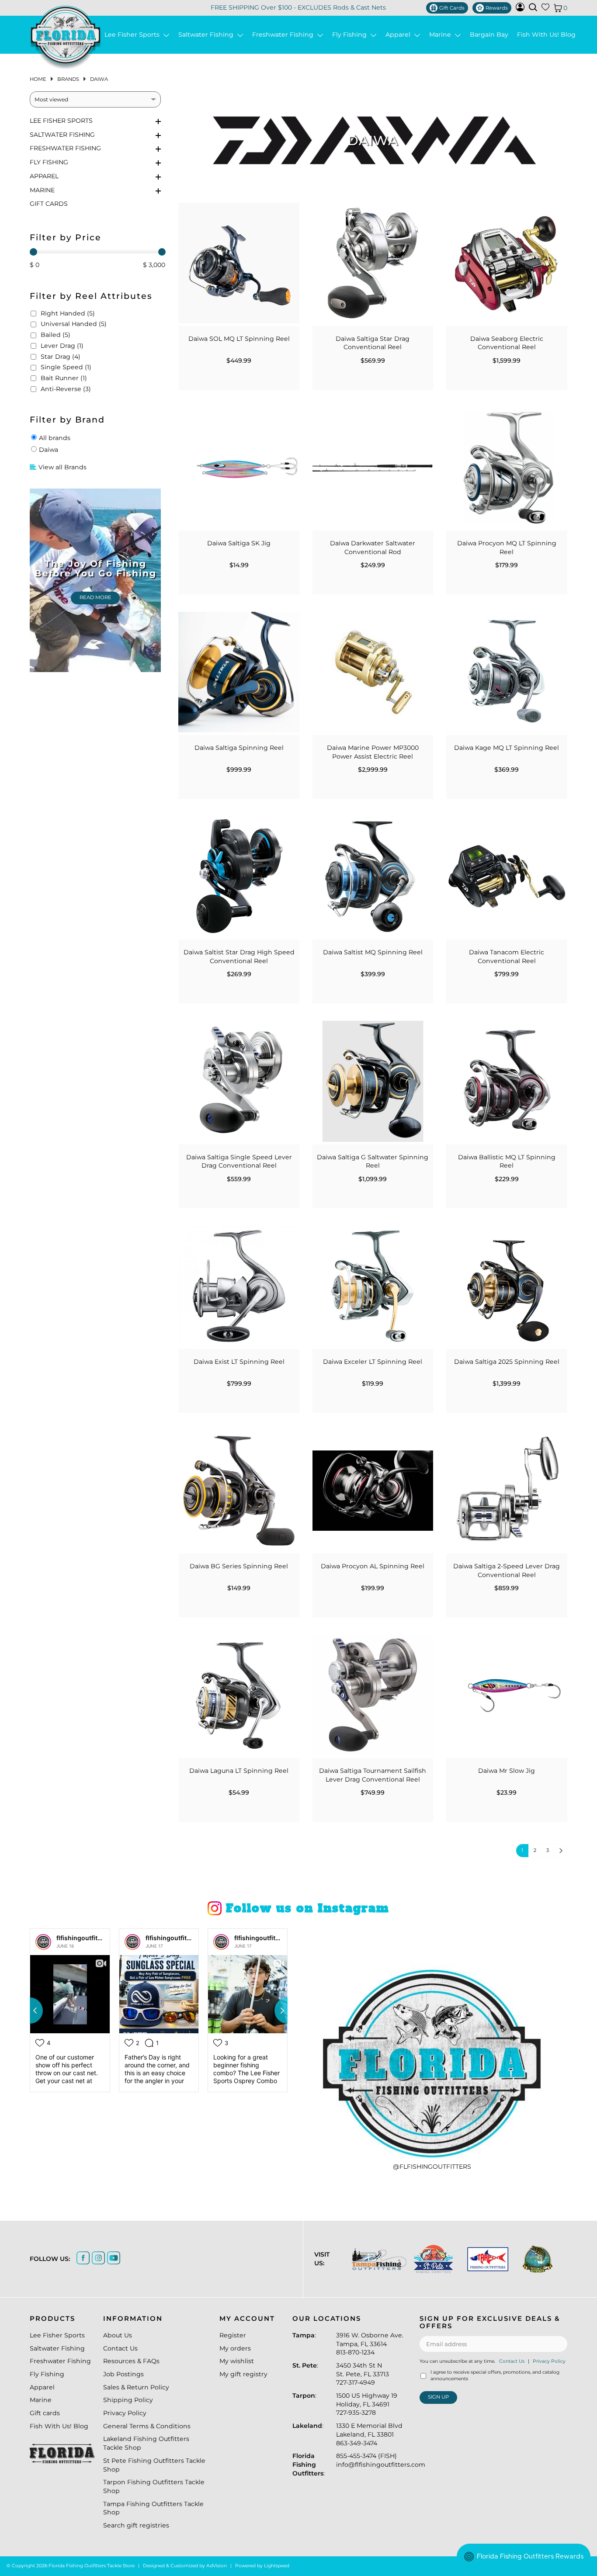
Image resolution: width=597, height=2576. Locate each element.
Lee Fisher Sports (134, 35)
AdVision (217, 2566)
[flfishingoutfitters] (43, 1942)
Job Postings (123, 2374)
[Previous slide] (30, 2011)
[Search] (533, 7)
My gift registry (243, 2374)
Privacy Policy (125, 2413)
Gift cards (49, 204)
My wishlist (237, 2361)
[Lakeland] (537, 2259)
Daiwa (99, 79)
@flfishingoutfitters (432, 2167)
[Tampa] (378, 2259)
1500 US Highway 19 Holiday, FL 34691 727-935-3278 (367, 2404)
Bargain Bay (489, 35)
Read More (95, 597)
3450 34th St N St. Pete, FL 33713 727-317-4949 (363, 2374)
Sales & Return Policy (136, 2387)
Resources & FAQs (131, 2361)
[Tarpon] (487, 2259)
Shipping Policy (128, 2400)
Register (233, 2335)
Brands (68, 79)
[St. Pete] (433, 2259)
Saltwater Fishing (208, 35)
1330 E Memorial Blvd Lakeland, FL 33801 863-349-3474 (369, 2434)
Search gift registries (136, 2525)
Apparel (400, 35)
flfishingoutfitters (83, 1938)
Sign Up (438, 2397)
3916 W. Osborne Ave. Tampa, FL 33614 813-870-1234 (370, 2344)
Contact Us (120, 2348)
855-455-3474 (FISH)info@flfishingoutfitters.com (381, 2460)
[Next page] (560, 1851)
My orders (235, 2348)
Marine (442, 35)
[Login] (520, 9)
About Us (118, 2335)
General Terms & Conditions (147, 2426)
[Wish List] (545, 9)
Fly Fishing (351, 35)
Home (38, 79)
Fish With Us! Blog (546, 35)
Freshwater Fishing (285, 35)
